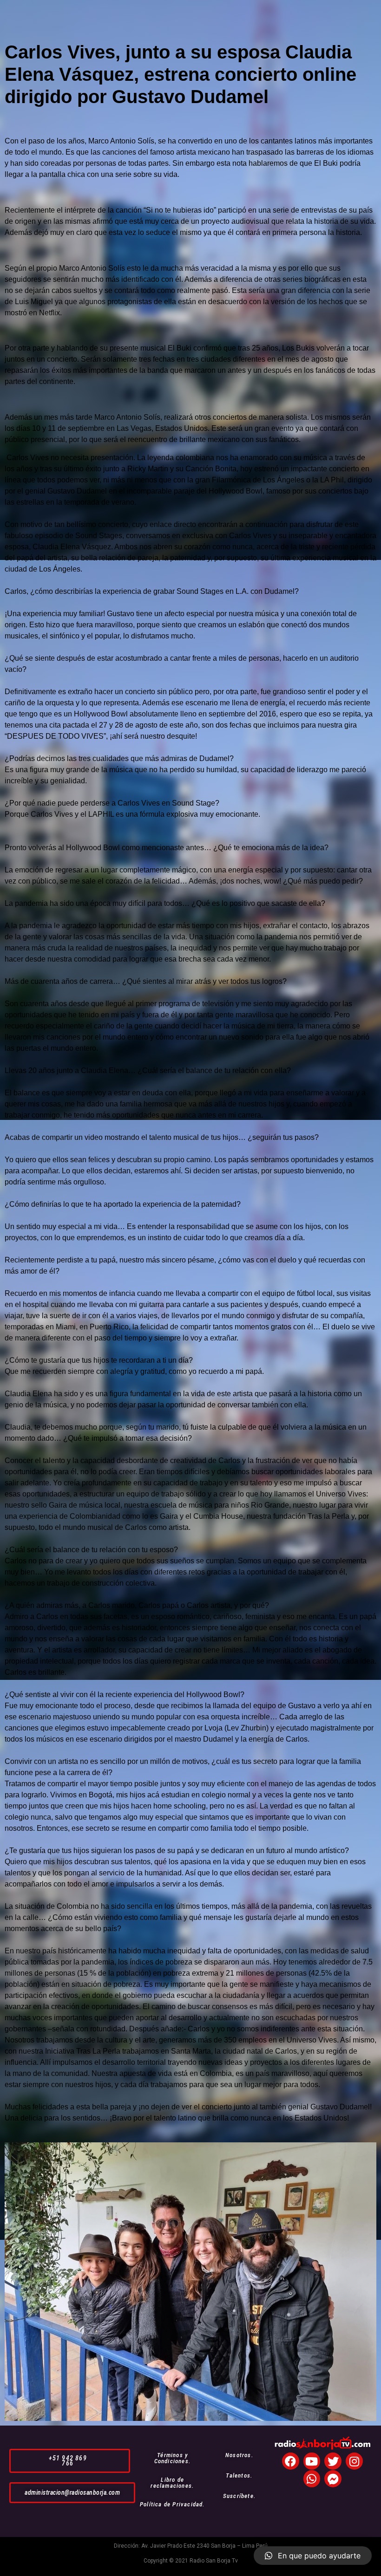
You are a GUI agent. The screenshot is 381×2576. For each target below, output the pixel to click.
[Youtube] (312, 2461)
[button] (70, 2461)
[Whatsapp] (312, 2479)
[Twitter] (333, 2461)
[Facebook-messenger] (333, 2479)
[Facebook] (291, 2461)
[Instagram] (354, 2461)
